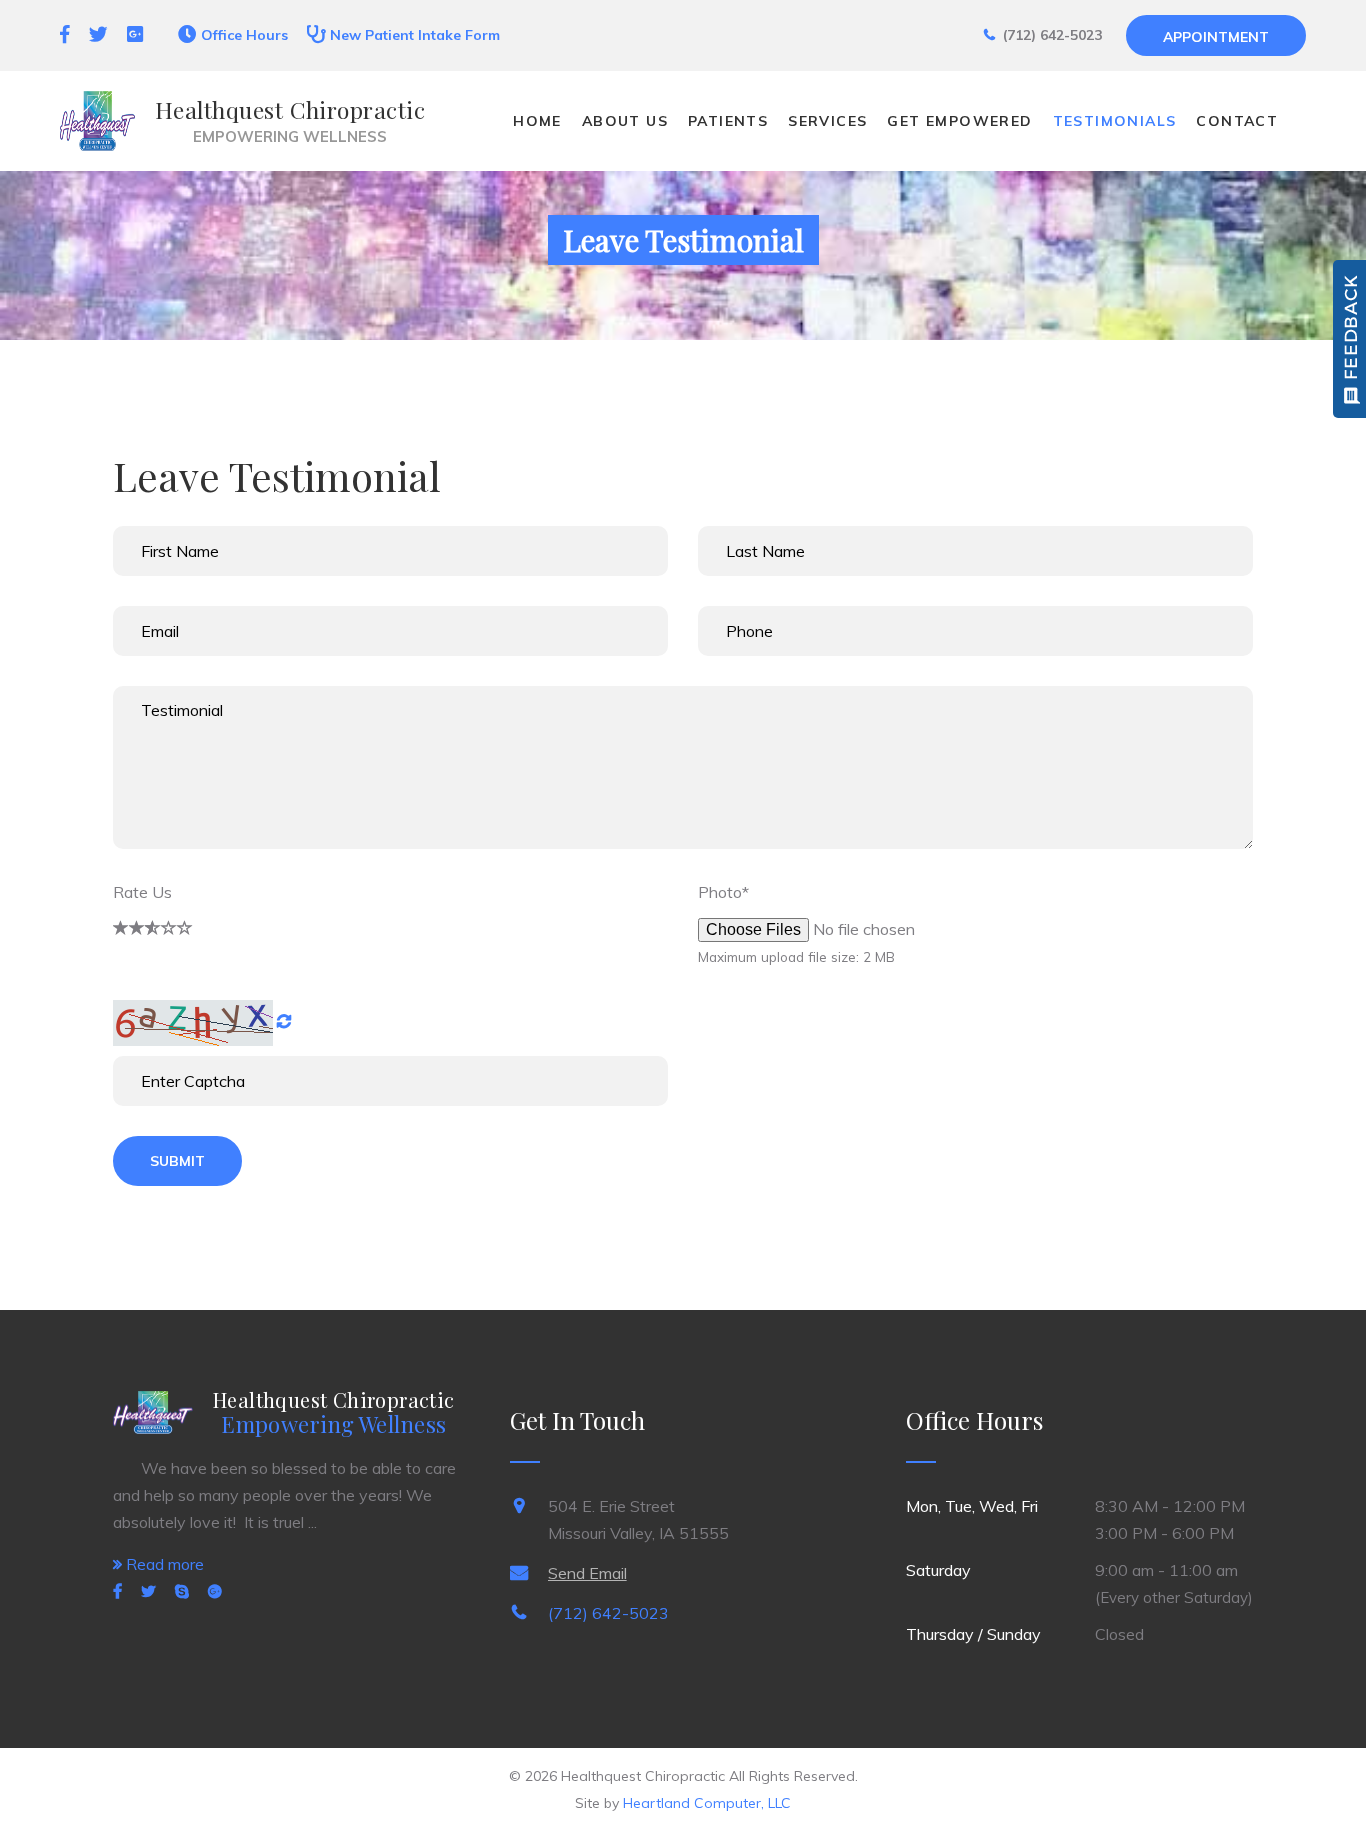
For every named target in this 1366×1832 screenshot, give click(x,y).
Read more (163, 1564)
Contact (1237, 121)
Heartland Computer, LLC (707, 1803)
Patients (728, 121)
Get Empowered (959, 121)
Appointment (1216, 37)
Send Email (587, 1573)
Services (827, 121)
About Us (625, 121)
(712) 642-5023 (608, 1613)
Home (537, 121)
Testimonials (1115, 121)
